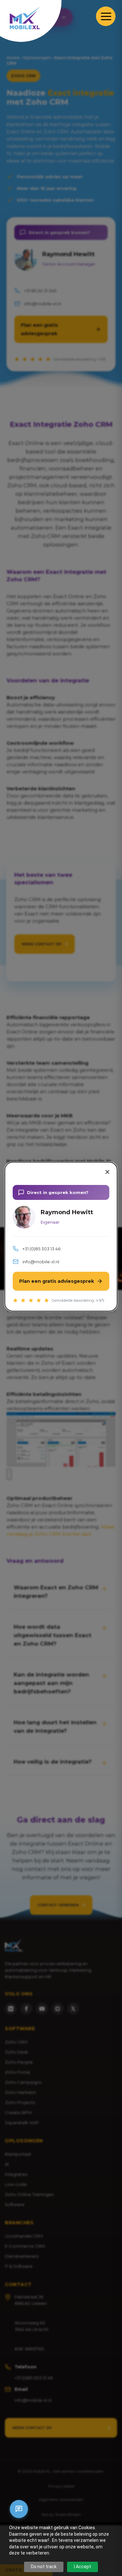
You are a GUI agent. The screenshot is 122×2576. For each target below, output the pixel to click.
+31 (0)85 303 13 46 (41, 1249)
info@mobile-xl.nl (41, 1262)
